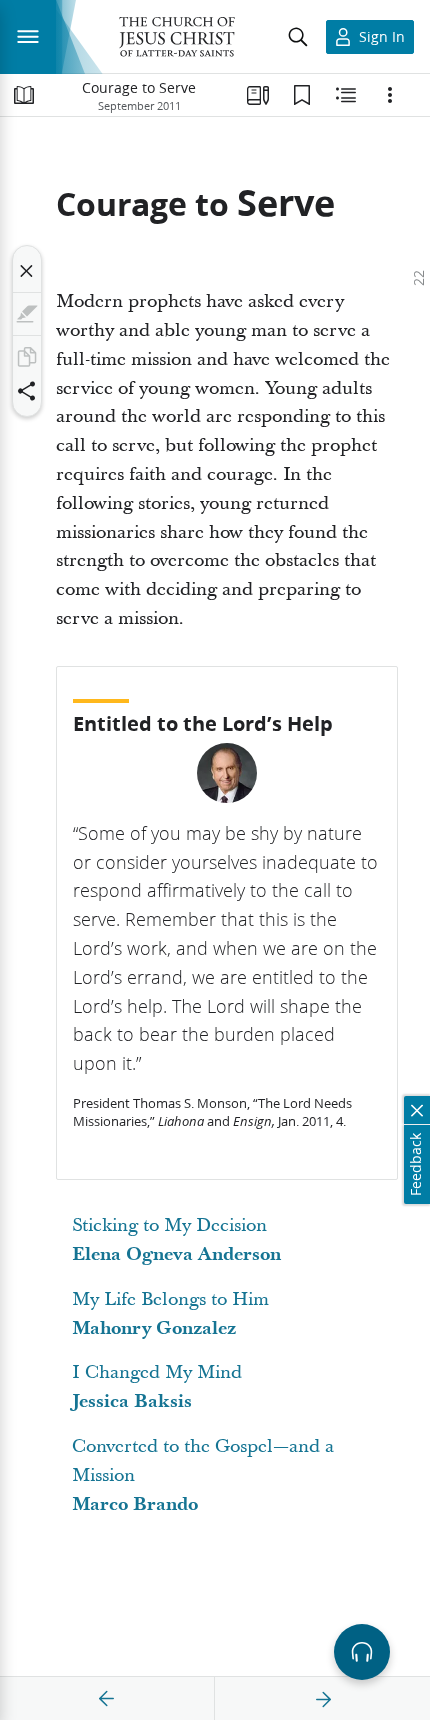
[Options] (390, 95)
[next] (323, 1699)
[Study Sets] (258, 95)
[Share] (27, 391)
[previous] (107, 1699)
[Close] (27, 271)
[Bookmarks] (302, 95)
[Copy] (27, 357)
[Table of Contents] (24, 95)
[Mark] (27, 314)
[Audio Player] (362, 1652)
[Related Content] (346, 95)
